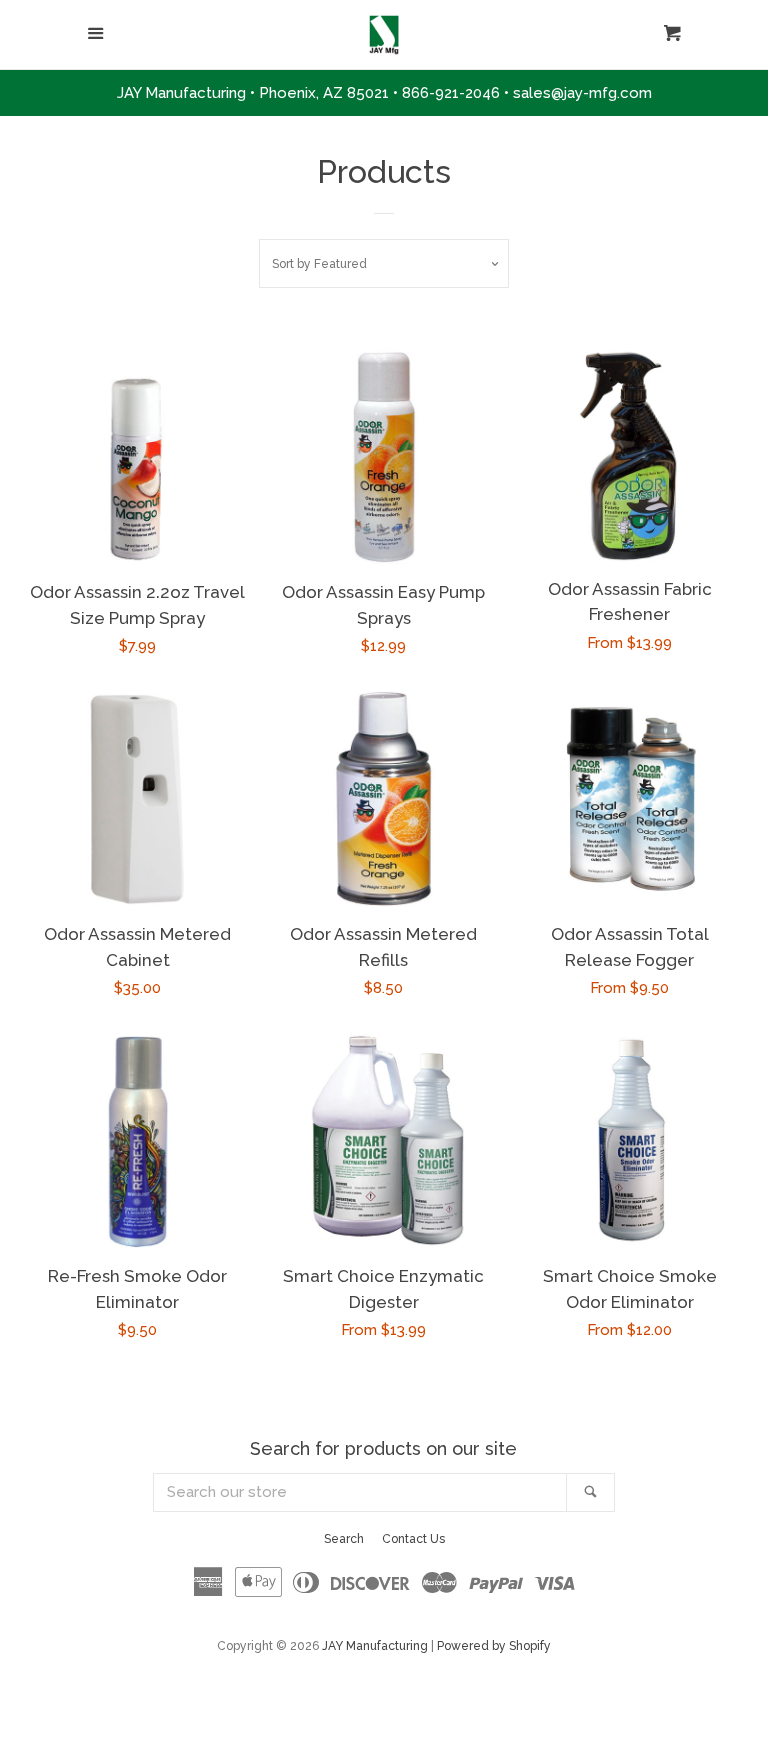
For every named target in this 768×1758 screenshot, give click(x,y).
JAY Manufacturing (375, 1646)
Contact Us (413, 1539)
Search (344, 1539)
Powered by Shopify (494, 1646)
